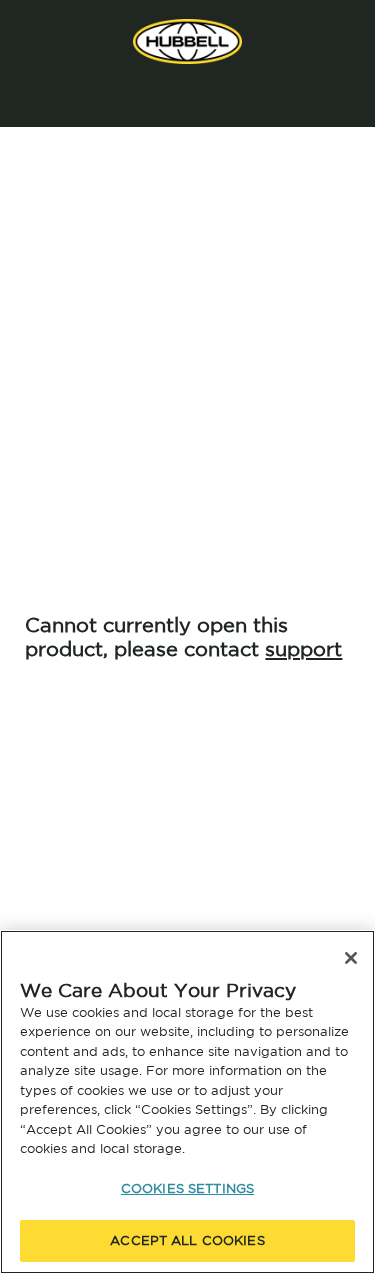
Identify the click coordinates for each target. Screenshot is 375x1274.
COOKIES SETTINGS (187, 1188)
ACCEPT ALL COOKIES (187, 1240)
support (303, 648)
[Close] (351, 958)
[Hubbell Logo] (187, 42)
